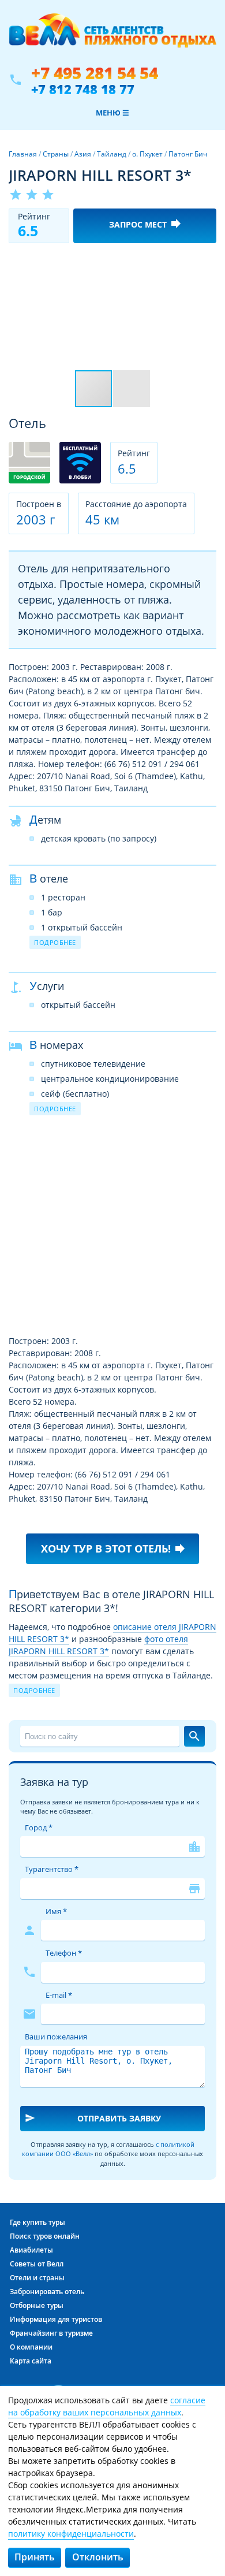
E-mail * (59, 1995)
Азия (83, 154)
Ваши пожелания (56, 2037)
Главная (23, 154)
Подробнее (55, 942)
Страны (56, 154)
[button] (206, 262)
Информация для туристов (56, 2319)
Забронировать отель (47, 2292)
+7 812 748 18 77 (83, 89)
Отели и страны (37, 2278)
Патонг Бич (188, 154)
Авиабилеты (31, 2250)
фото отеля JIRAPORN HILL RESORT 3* (98, 1645)
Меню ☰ (112, 113)
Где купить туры (37, 2222)
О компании (31, 2347)
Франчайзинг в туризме (51, 2333)
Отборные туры (37, 2305)
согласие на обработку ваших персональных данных (107, 2406)
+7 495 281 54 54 (95, 73)
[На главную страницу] (112, 36)
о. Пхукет (147, 154)
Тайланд (112, 154)
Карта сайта (31, 2361)
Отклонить (98, 2557)
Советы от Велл (37, 2264)
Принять (35, 2557)
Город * (39, 1827)
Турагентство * (52, 1869)
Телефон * (64, 1953)
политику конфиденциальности (71, 2534)
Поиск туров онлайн (45, 2236)
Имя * (56, 1911)
